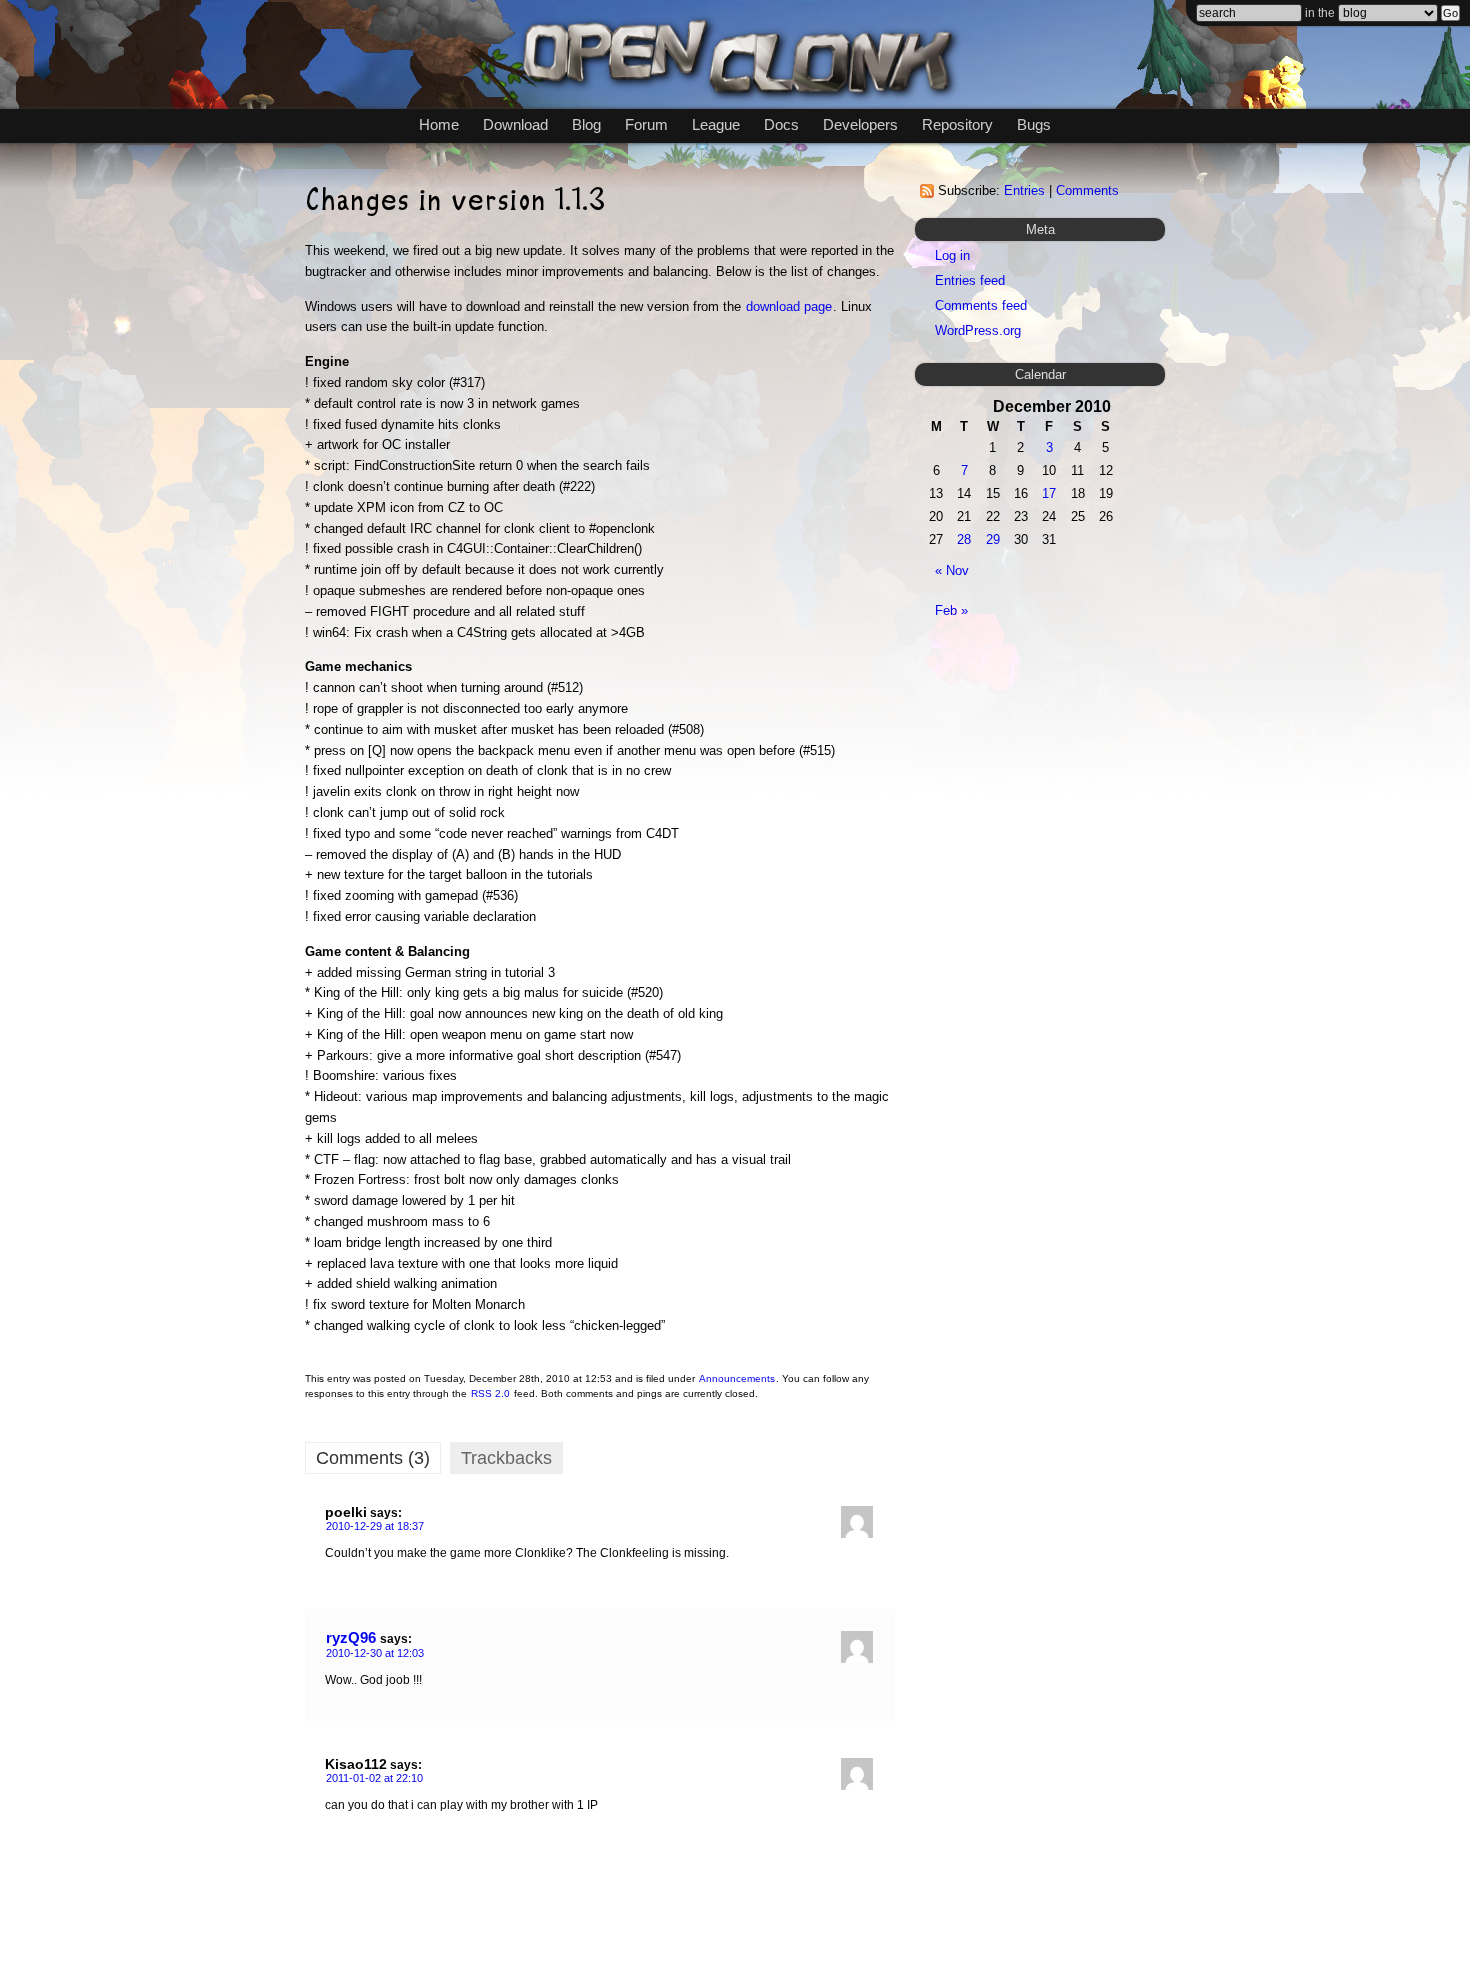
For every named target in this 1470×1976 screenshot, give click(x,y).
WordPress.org (978, 330)
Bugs (1034, 124)
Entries (1024, 190)
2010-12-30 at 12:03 (375, 1653)
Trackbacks (506, 1458)
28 (964, 539)
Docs (781, 124)
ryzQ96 (351, 1637)
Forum (646, 124)
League (716, 124)
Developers (860, 124)
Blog (586, 124)
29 (993, 539)
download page (789, 306)
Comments (1087, 190)
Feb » (951, 610)
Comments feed (981, 305)
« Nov (952, 570)
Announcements (737, 1378)
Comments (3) (373, 1458)
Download (515, 124)
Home (439, 124)
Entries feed (970, 280)
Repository (957, 124)
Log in (952, 255)
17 (1049, 493)
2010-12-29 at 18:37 (375, 1526)
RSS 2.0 (490, 1393)
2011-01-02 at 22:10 (374, 1778)
